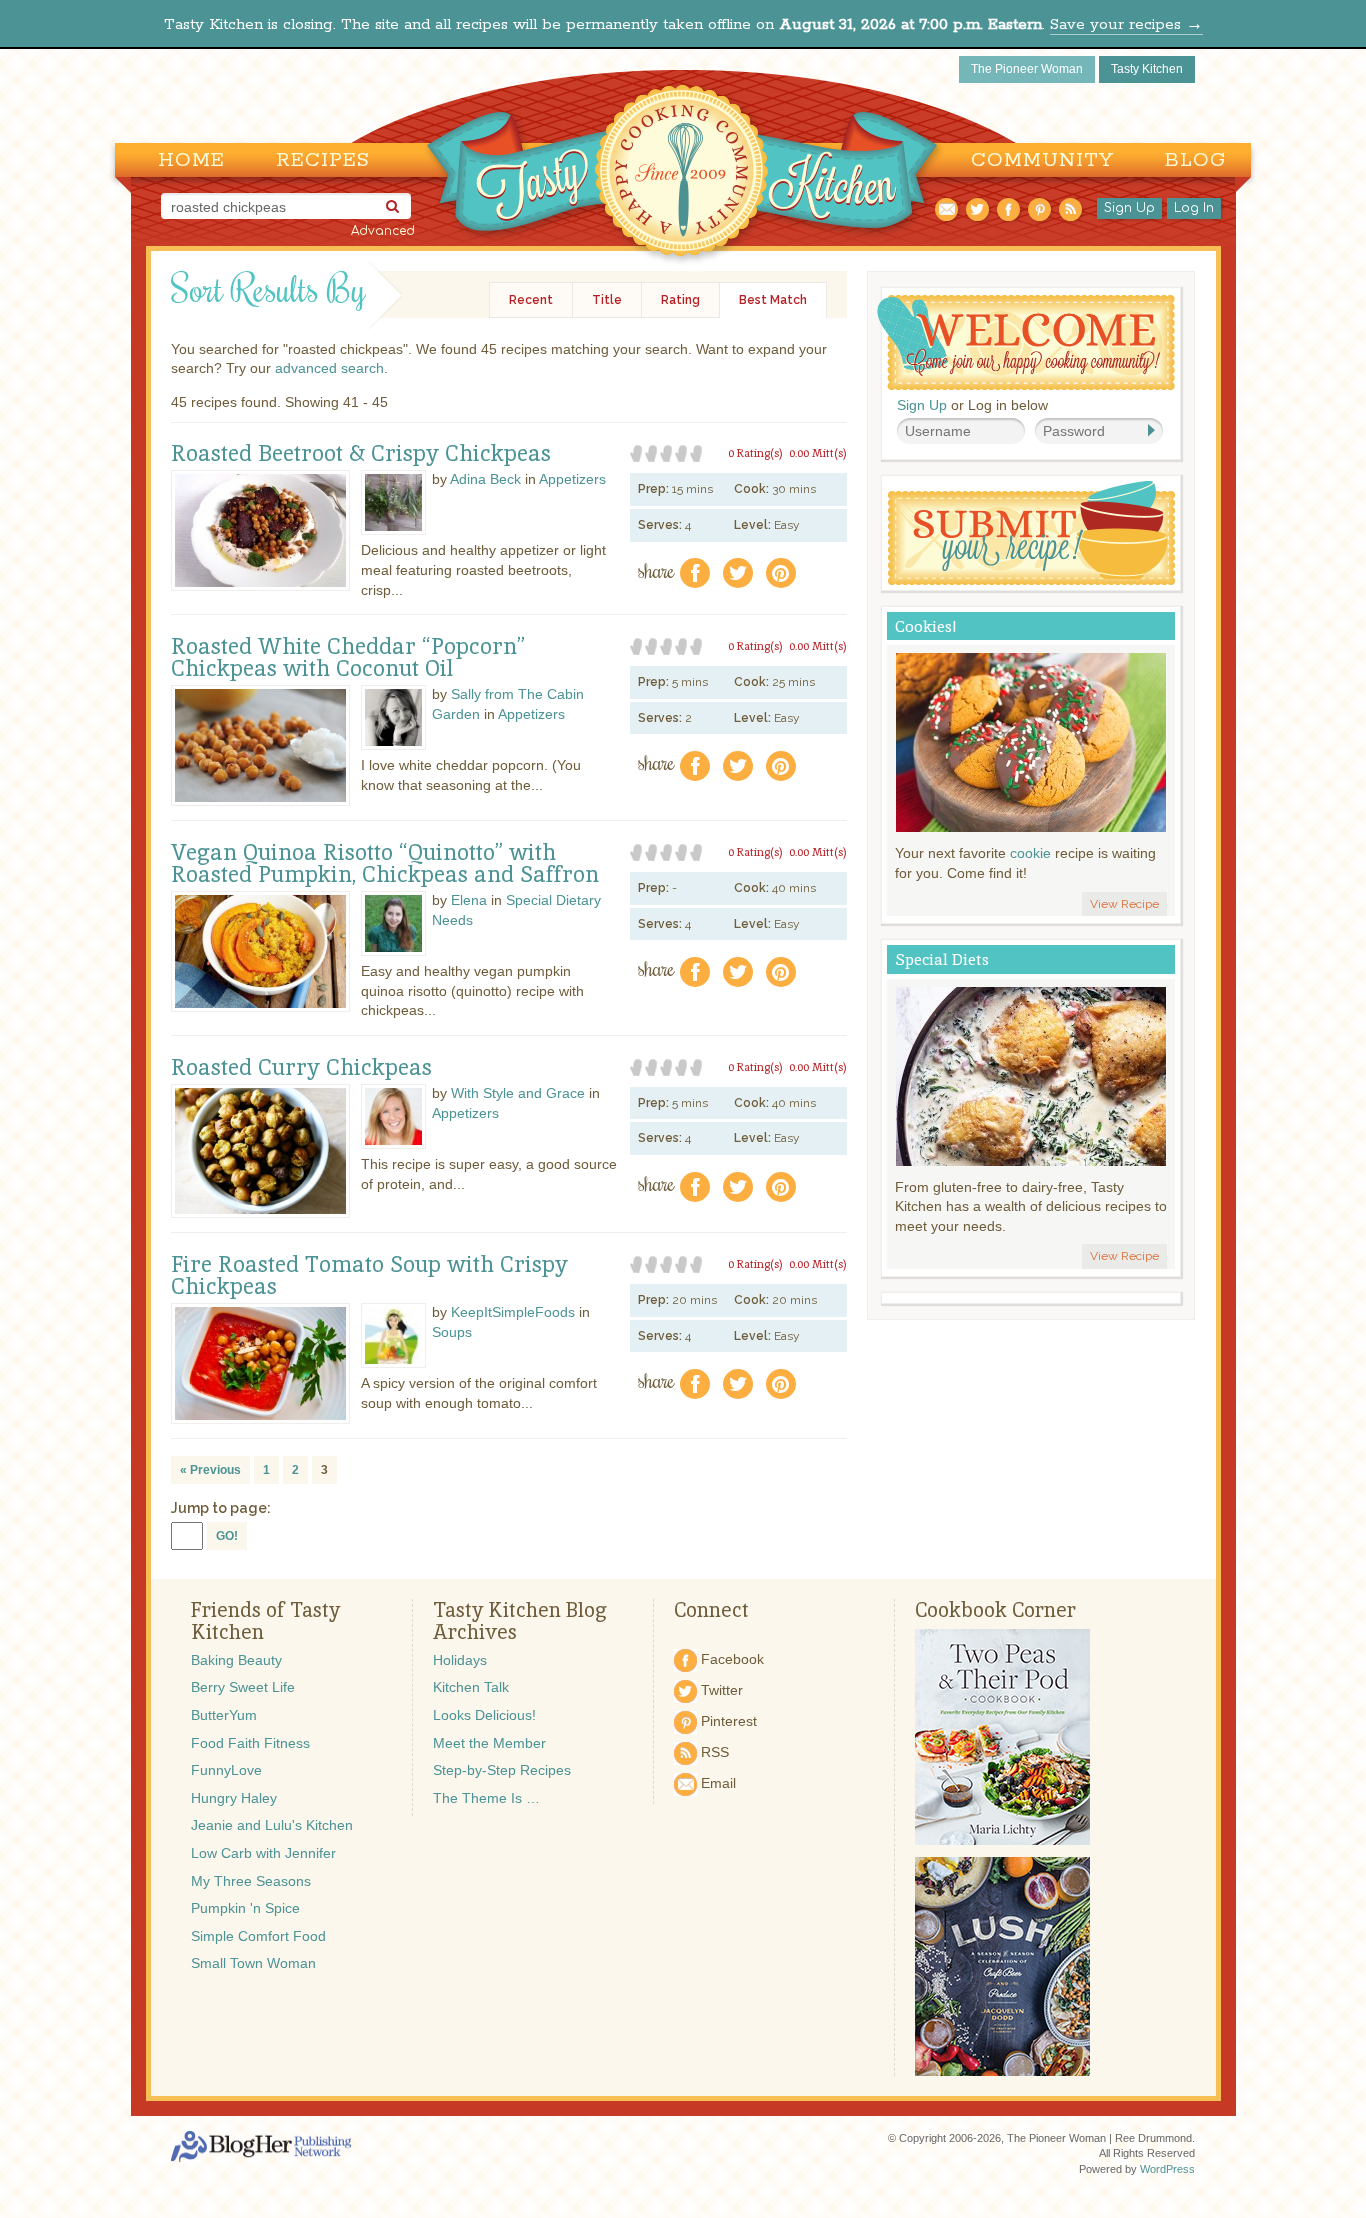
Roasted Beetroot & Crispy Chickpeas (361, 454)
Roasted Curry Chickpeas (301, 1068)
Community (1042, 160)
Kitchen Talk (471, 1687)
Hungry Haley (234, 1798)
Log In (1194, 208)
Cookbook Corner (995, 1610)
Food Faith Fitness (250, 1743)
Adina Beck (485, 479)
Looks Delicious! (484, 1715)
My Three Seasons (251, 1881)
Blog (1195, 160)
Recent (531, 300)
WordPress (1167, 2169)
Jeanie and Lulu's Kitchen (272, 1825)
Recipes (323, 160)
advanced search (329, 368)
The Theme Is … (486, 1798)
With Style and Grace (518, 1093)
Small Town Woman (253, 1963)
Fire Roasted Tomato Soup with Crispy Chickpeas (369, 1276)
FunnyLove (226, 1770)
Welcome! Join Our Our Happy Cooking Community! (1026, 342)
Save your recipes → (1126, 24)
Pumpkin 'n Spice (245, 1908)
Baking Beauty (236, 1660)
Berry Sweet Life (243, 1687)
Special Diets (942, 959)
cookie (1030, 853)
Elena (469, 900)
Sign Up (1129, 208)
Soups (452, 1332)
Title (607, 300)
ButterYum (224, 1715)
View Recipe (1124, 904)
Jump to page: (221, 1508)
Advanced (383, 231)
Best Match (773, 300)
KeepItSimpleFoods (513, 1312)
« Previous (210, 1470)
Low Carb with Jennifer (263, 1853)
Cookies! (926, 626)
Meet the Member (489, 1743)
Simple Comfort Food (258, 1936)
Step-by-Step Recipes (502, 1770)
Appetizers (572, 479)
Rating (680, 300)
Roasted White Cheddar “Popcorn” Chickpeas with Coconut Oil (348, 658)
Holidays (460, 1660)
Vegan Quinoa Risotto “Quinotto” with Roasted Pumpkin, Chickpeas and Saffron (385, 864)
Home (191, 160)
